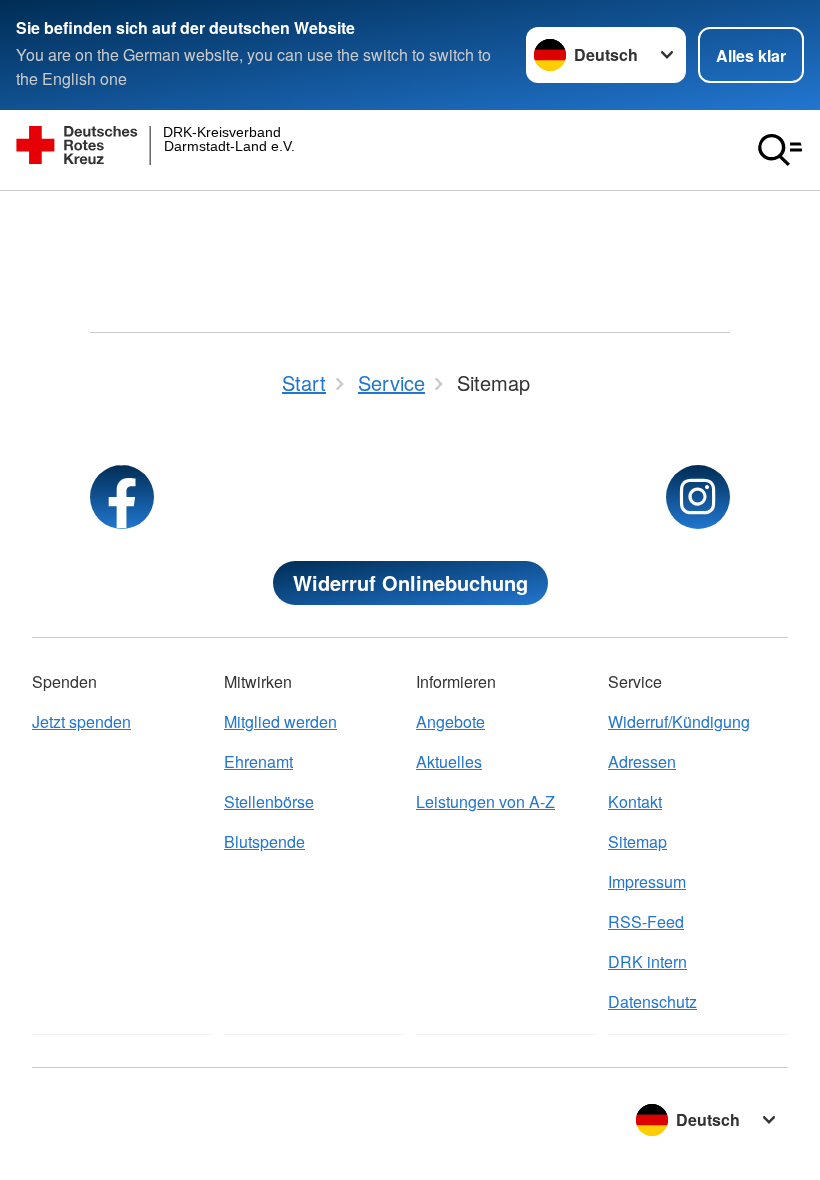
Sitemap (637, 841)
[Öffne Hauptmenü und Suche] (780, 150)
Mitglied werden (280, 721)
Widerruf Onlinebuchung (410, 582)
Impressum (647, 881)
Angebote (450, 721)
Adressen (642, 761)
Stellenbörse (269, 801)
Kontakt (635, 801)
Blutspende (264, 841)
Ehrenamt (258, 761)
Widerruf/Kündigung (679, 721)
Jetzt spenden (81, 721)
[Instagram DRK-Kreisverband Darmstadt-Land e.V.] (698, 497)
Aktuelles (449, 761)
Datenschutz (652, 1001)
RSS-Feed (646, 921)
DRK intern (647, 961)
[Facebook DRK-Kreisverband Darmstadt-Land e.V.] (122, 497)
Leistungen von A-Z (485, 801)
